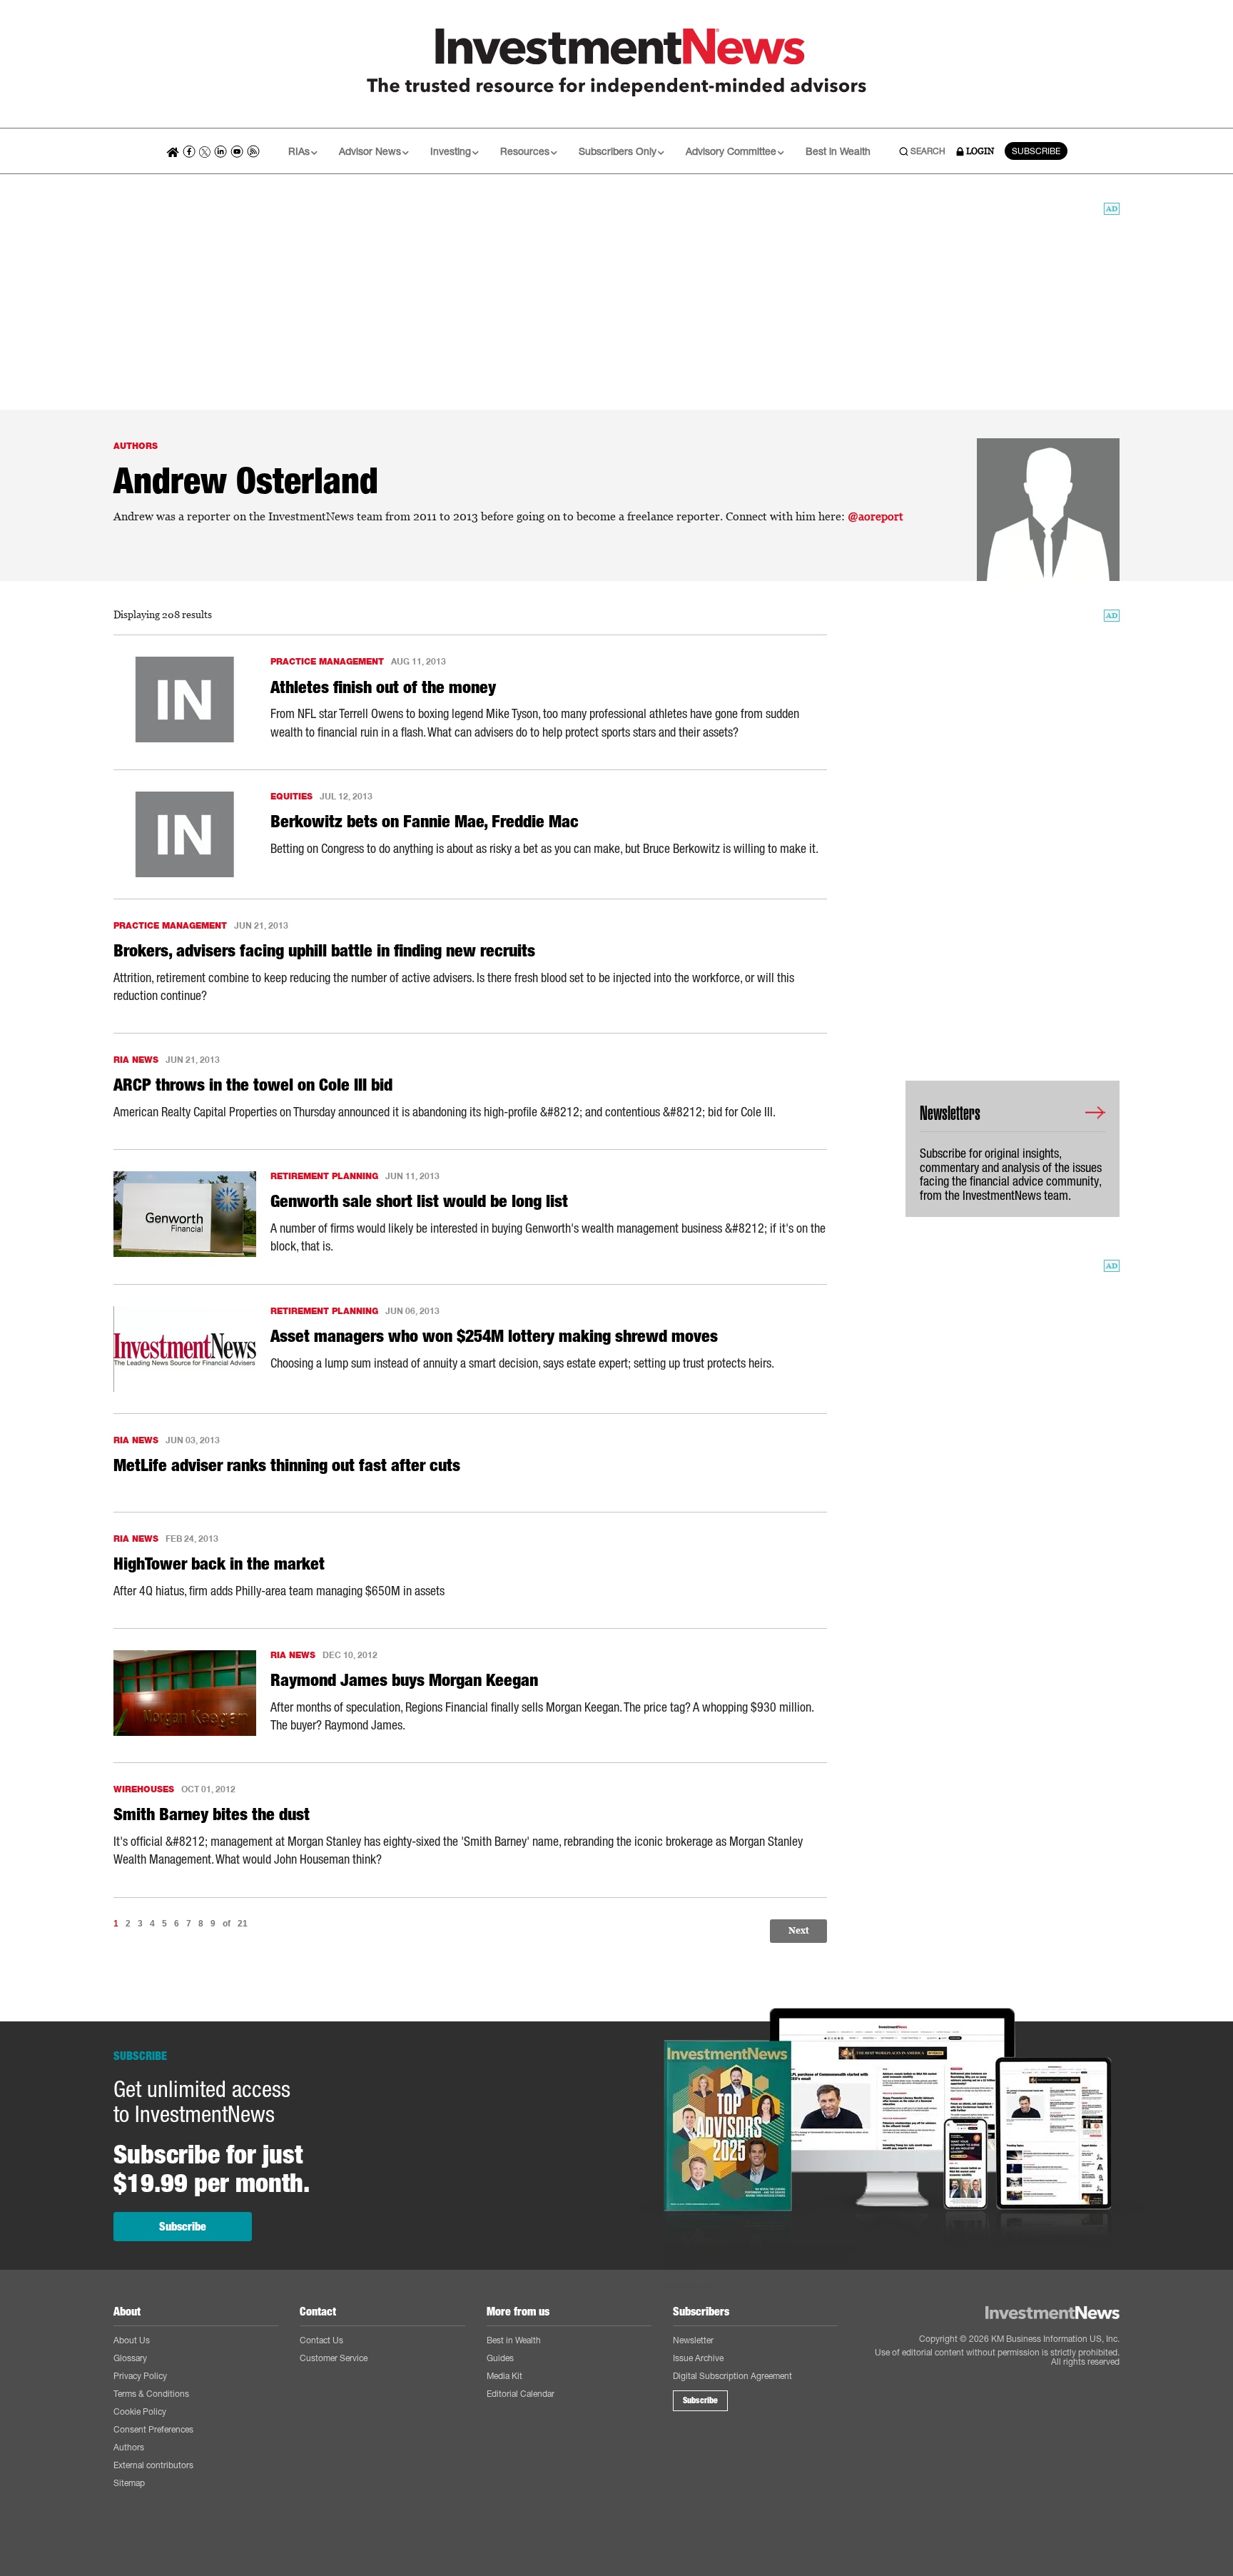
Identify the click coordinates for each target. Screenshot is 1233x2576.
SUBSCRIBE (1036, 151)
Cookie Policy (140, 2411)
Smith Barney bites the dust (212, 1814)
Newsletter (693, 2340)
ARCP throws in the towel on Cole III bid (253, 1085)
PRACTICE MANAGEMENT (327, 661)
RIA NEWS (136, 1060)
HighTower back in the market (219, 1564)
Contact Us (321, 2340)
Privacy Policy (140, 2376)
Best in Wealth (838, 151)
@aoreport (876, 516)
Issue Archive (698, 2358)
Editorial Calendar (521, 2394)
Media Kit (504, 2376)
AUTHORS (136, 446)
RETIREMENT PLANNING (324, 1176)
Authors (129, 2447)
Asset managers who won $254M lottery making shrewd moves (494, 1336)
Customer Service (334, 2358)
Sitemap (129, 2483)
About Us (132, 2340)
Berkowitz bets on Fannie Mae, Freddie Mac (425, 822)
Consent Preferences (153, 2429)
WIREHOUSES (144, 1789)
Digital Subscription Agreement (732, 2376)
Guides (500, 2358)
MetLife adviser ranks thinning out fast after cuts (287, 1465)
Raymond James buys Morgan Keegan (404, 1680)
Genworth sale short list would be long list (419, 1201)
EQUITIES (291, 796)
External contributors (153, 2465)
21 (243, 1924)
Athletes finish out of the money (383, 687)
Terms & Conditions (151, 2394)
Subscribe (183, 2227)
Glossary (130, 2358)
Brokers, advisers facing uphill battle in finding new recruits (324, 951)
